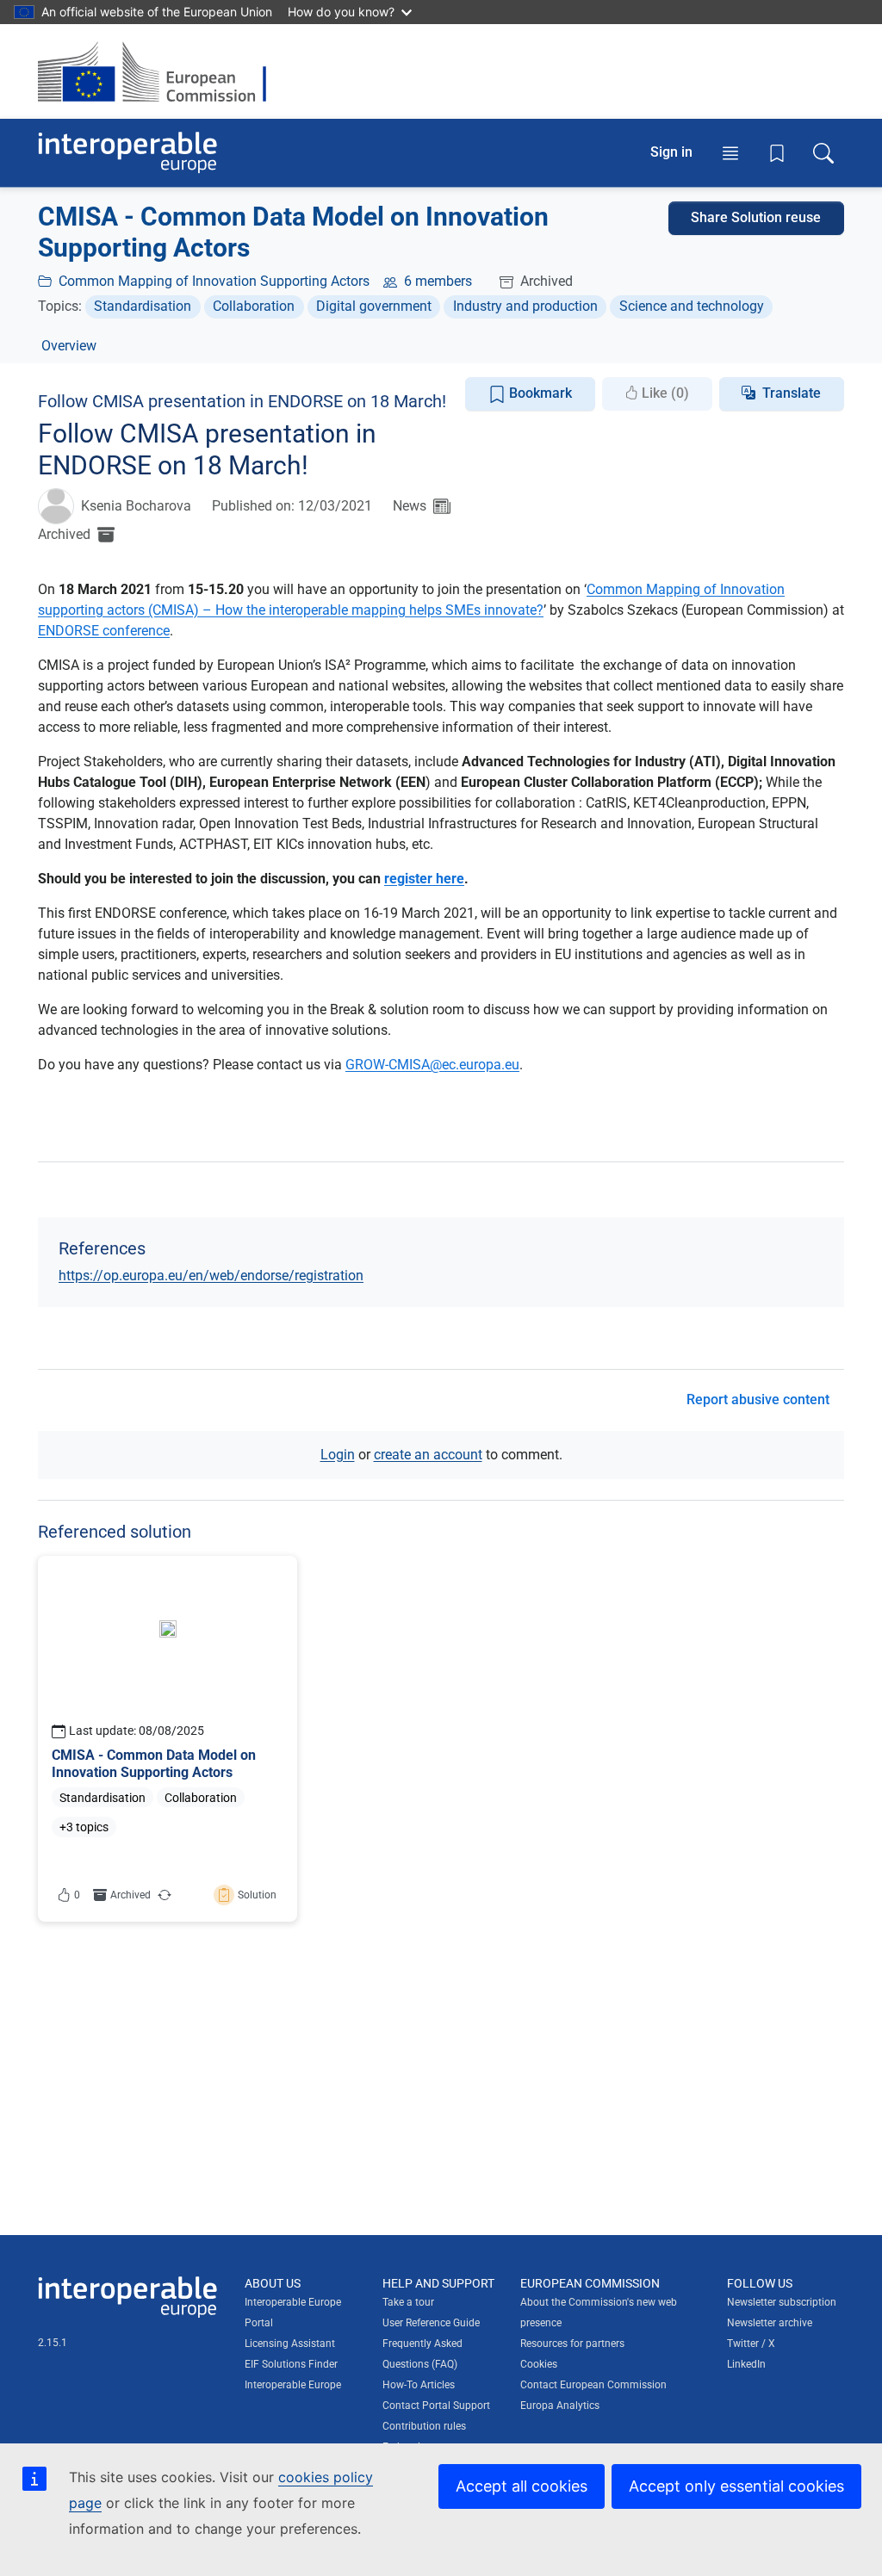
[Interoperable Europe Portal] (127, 153)
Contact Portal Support (436, 2406)
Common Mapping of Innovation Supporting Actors (214, 281)
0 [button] (77, 1895)
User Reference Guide (431, 2323)
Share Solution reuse (756, 217)
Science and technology (692, 306)
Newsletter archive (770, 2323)
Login (338, 1455)
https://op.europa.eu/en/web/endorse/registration (211, 1276)
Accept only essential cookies (736, 2486)
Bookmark (539, 393)
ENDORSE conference (104, 631)
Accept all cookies (522, 2486)
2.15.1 (53, 2343)
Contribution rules (424, 2426)
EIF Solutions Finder (291, 2364)
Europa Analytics (560, 2406)
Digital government (374, 306)
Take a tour (408, 2302)
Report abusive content (758, 1399)
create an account (428, 1455)
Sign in (671, 152)
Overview (69, 346)
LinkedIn (746, 2364)
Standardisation (143, 306)
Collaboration (254, 306)
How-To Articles (419, 2385)
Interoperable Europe (293, 2385)
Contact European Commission (593, 2385)
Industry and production (525, 306)
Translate (792, 393)
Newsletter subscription (782, 2302)
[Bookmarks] (777, 153)
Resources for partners (572, 2344)
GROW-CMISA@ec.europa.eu (432, 1065)
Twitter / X (751, 2344)
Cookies (539, 2364)
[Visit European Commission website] (161, 71)
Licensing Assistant (290, 2344)
